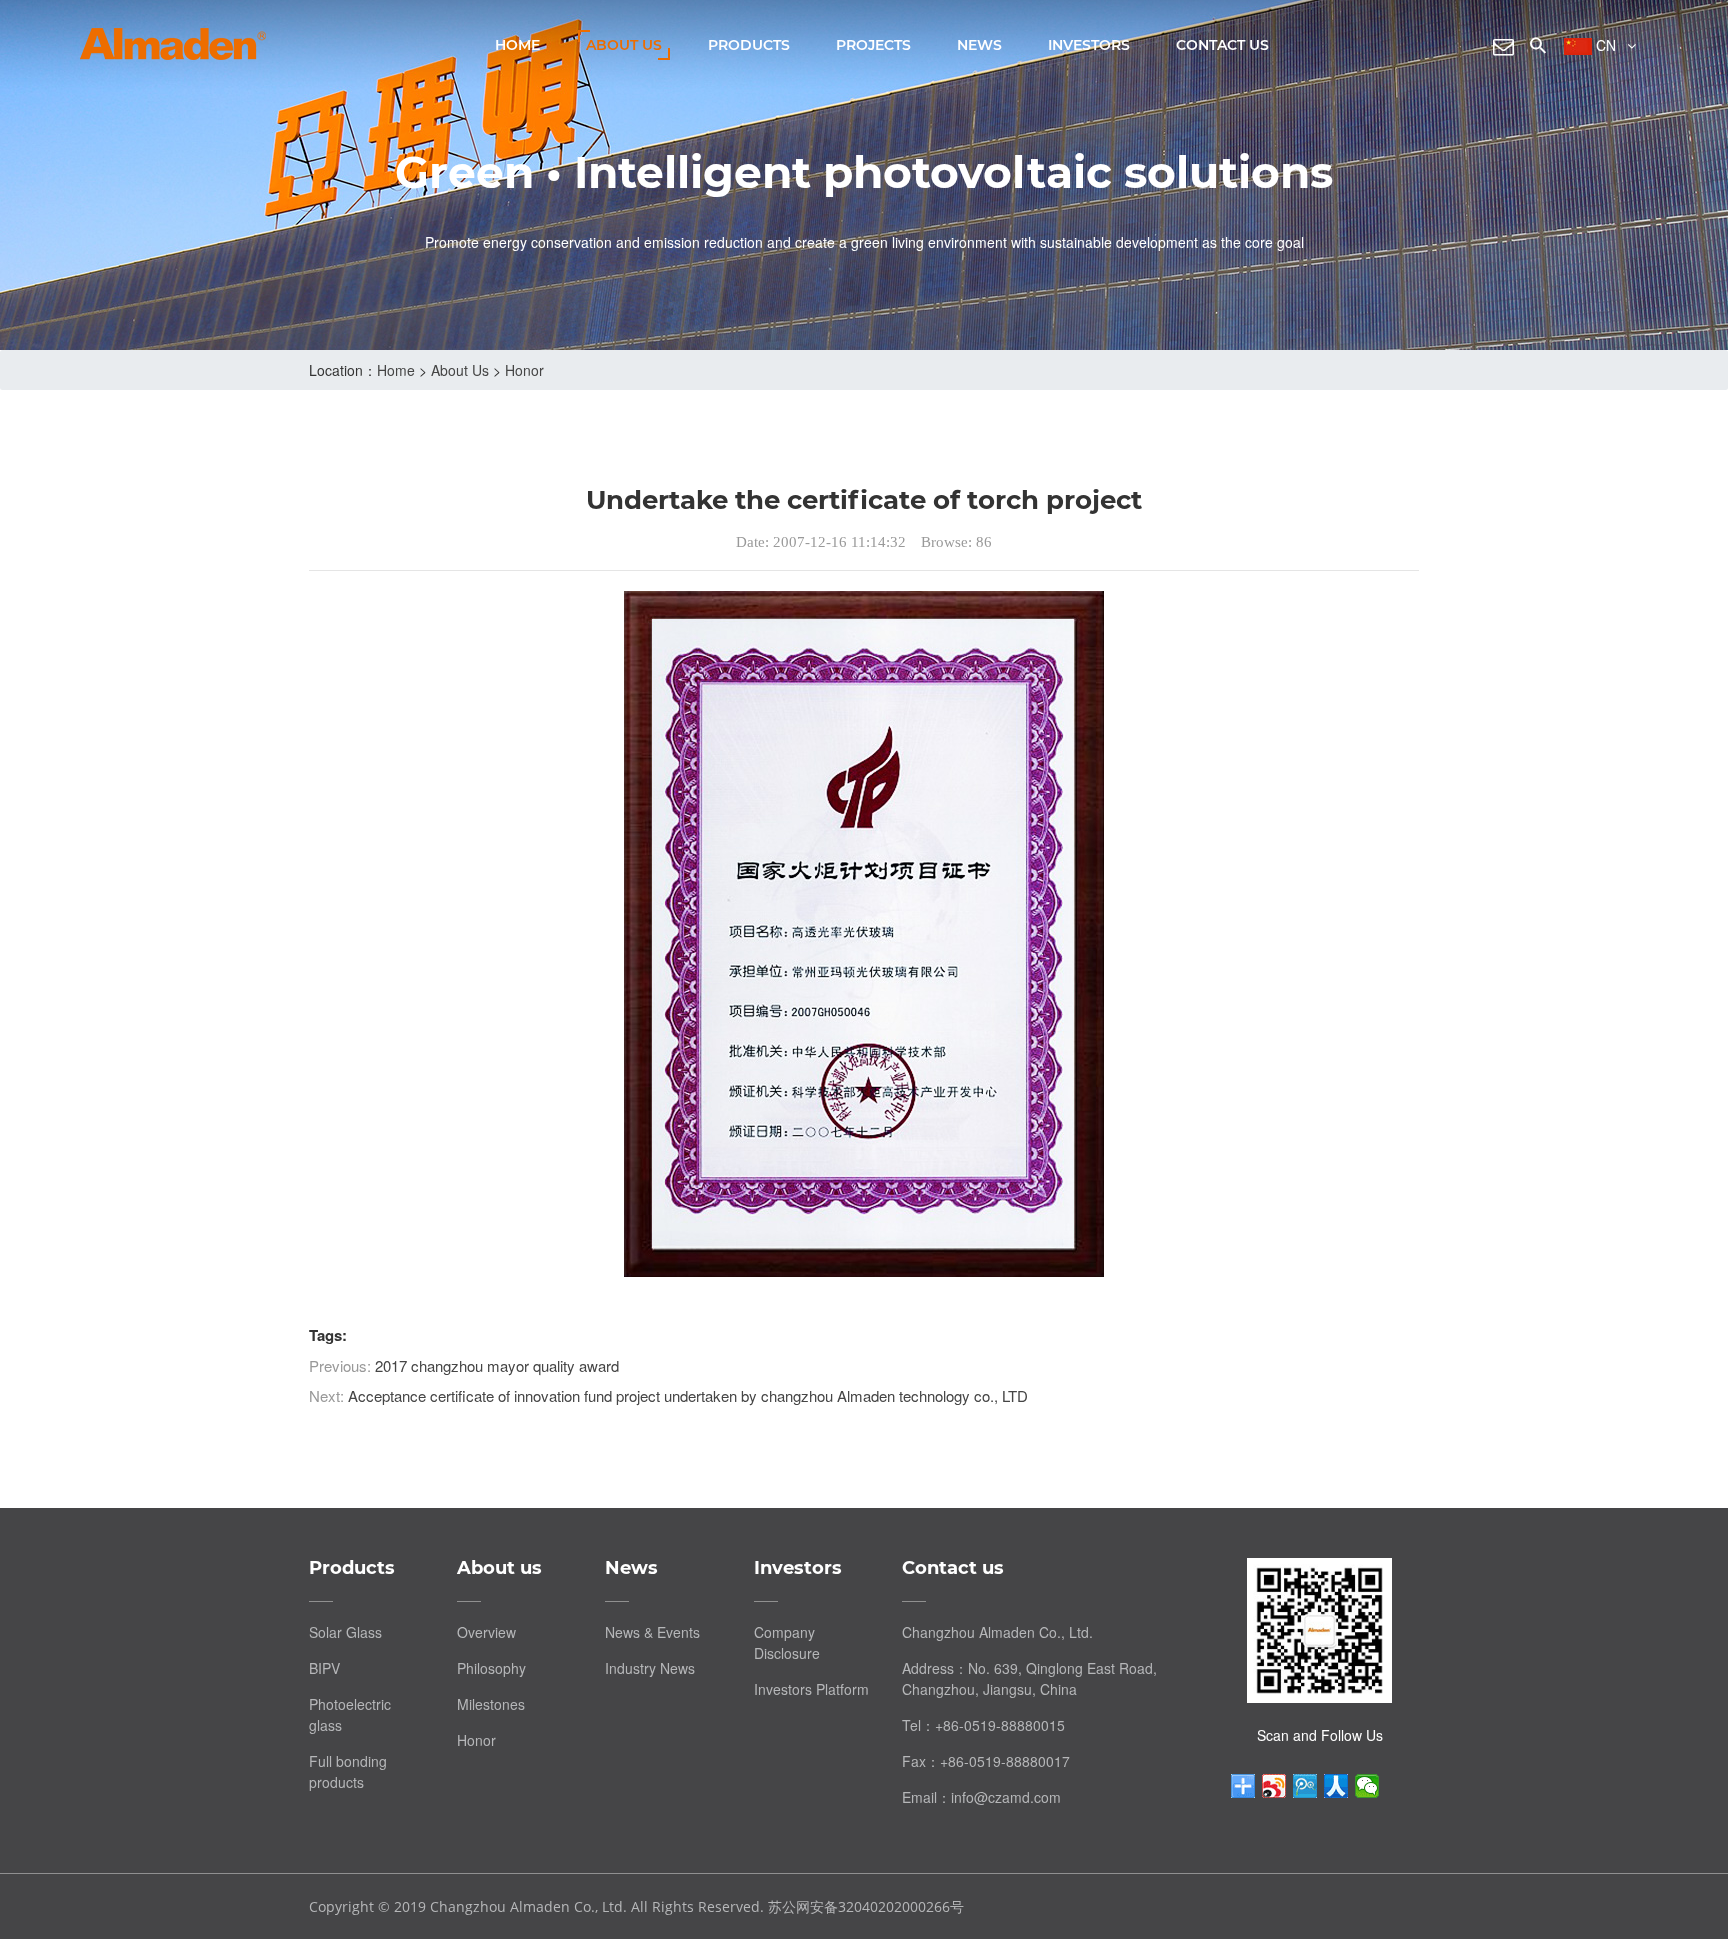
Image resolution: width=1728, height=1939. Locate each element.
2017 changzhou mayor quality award (497, 1365)
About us (624, 45)
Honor (524, 370)
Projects (873, 45)
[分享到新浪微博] (1274, 1786)
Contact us (1222, 45)
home (396, 370)
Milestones (491, 1704)
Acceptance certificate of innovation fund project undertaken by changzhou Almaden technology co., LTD (688, 1395)
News (979, 45)
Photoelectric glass (350, 1714)
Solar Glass (345, 1632)
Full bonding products (348, 1771)
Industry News (650, 1668)
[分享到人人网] (1336, 1786)
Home (517, 45)
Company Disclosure (787, 1642)
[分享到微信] (1367, 1786)
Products (749, 45)
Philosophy (491, 1668)
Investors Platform (811, 1689)
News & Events (652, 1632)
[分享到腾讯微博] (1305, 1786)
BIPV (324, 1668)
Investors (1089, 45)
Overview (486, 1632)
